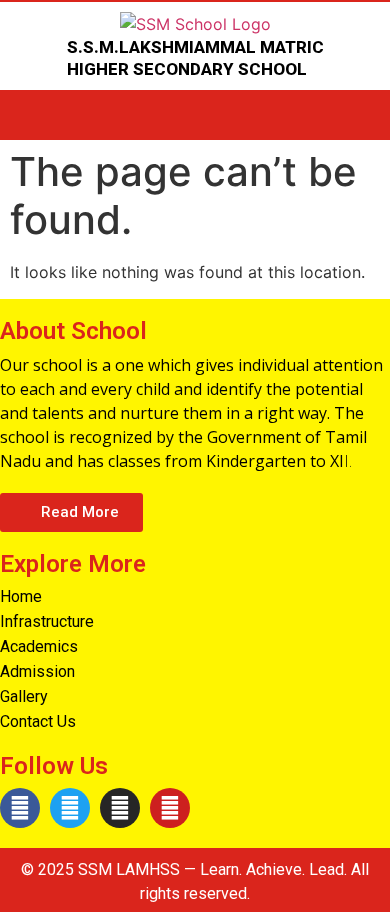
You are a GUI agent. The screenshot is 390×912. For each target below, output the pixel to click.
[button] (71, 512)
